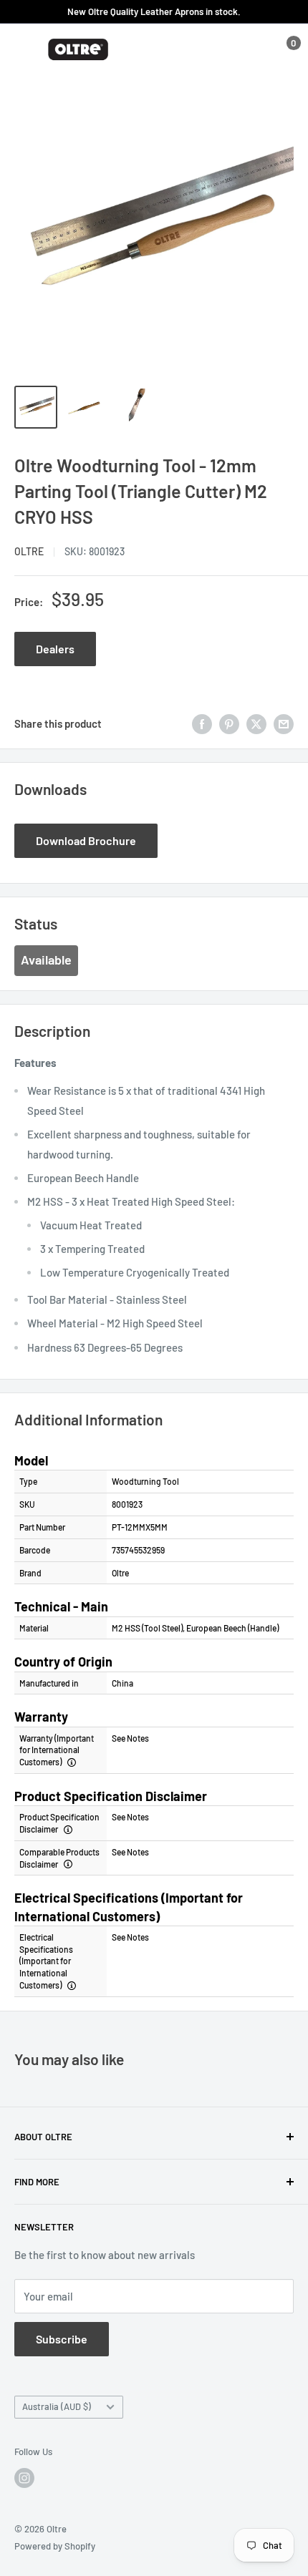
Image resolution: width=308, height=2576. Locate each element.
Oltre (29, 551)
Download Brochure (86, 840)
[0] (282, 49)
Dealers (55, 649)
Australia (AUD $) (57, 2406)
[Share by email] (284, 723)
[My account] (253, 49)
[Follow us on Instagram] (24, 2478)
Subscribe (62, 2339)
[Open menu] (21, 50)
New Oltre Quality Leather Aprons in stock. (154, 11)
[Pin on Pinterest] (229, 723)
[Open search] (225, 49)
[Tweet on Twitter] (256, 723)
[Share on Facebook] (202, 723)
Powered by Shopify (55, 2546)
